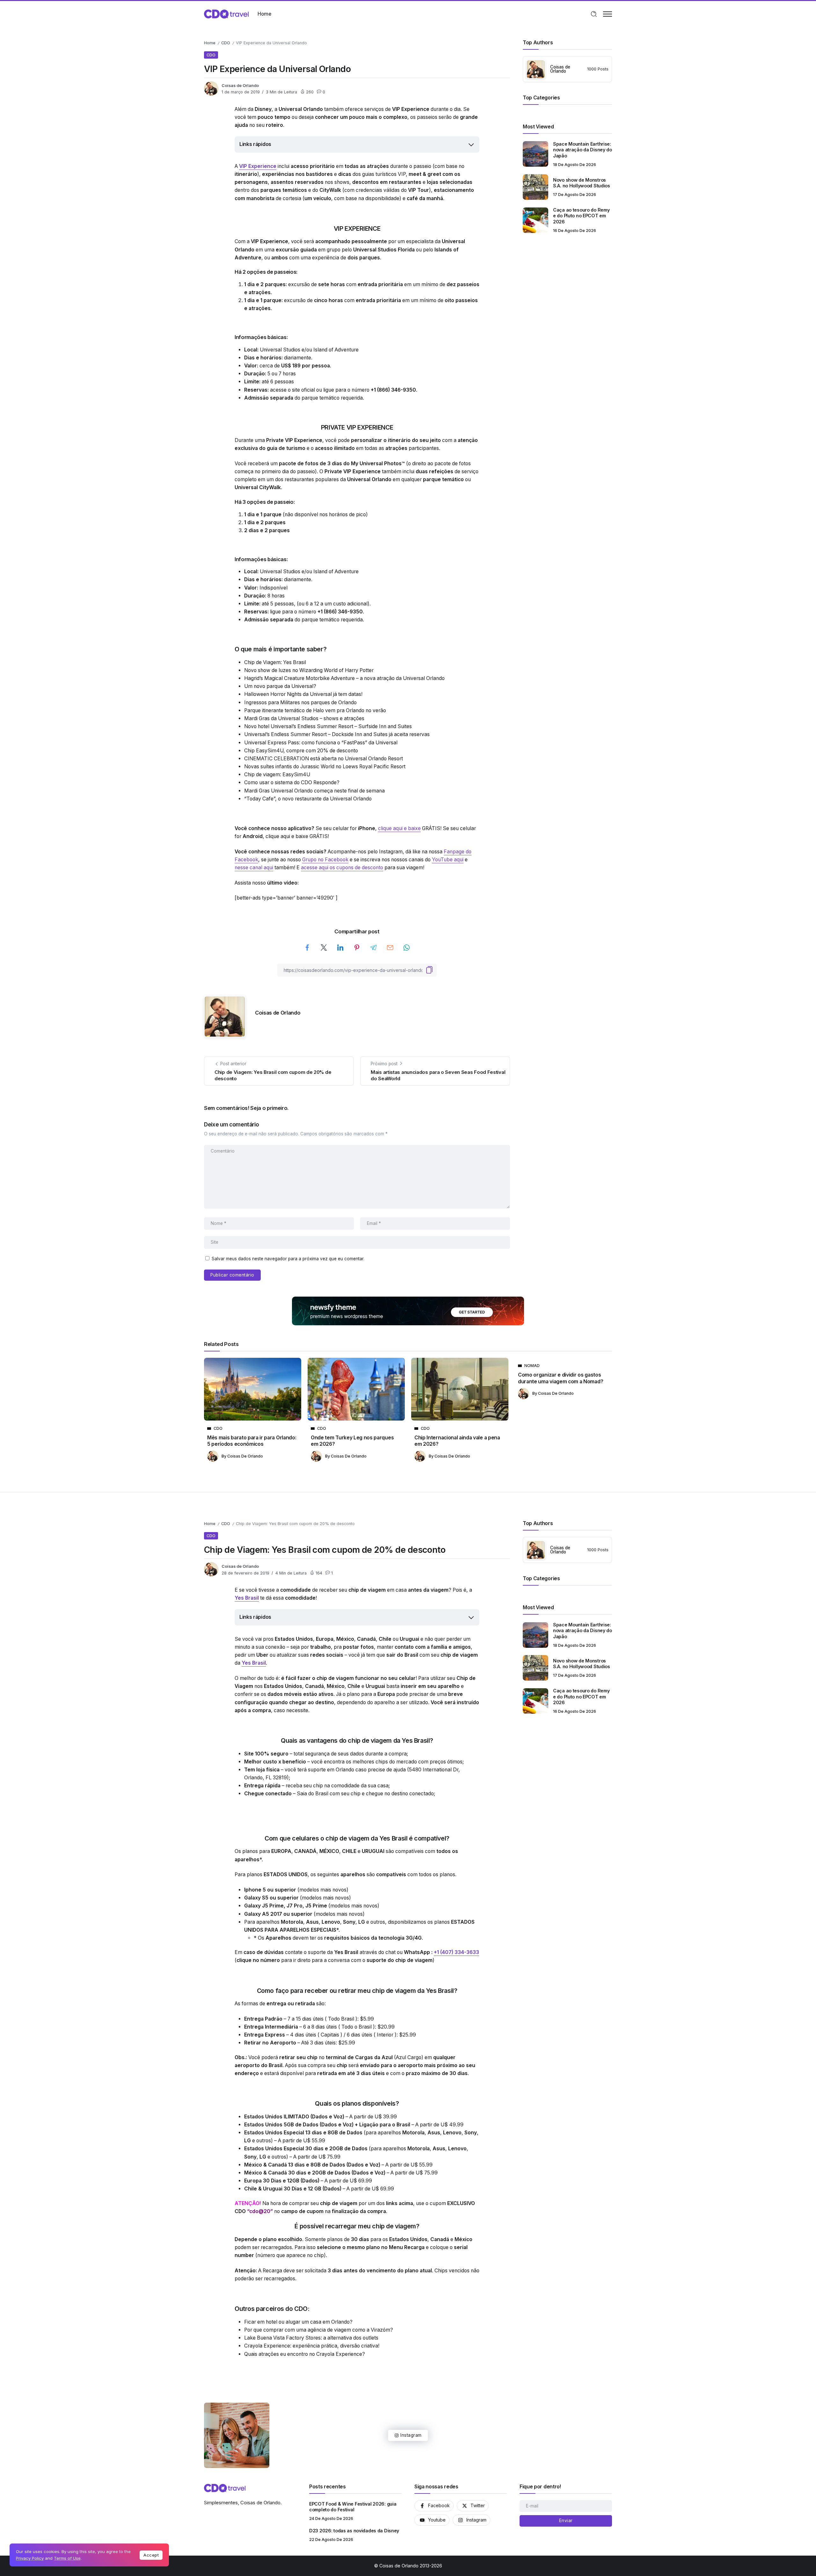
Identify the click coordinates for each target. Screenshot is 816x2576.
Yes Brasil (247, 1598)
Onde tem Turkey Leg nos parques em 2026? (352, 1441)
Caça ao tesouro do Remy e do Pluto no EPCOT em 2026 (581, 216)
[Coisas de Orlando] (226, 14)
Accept (151, 2555)
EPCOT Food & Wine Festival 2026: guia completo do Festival (353, 2507)
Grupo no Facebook (325, 860)
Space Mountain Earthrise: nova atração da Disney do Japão (583, 150)
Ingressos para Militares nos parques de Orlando (300, 702)
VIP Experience (258, 166)
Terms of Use (67, 2558)
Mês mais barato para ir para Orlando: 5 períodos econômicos (252, 1441)
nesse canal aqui (254, 868)
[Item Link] (535, 154)
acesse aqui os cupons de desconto (342, 868)
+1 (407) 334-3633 (456, 1952)
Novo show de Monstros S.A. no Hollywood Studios (582, 183)
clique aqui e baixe (399, 828)
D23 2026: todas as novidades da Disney (354, 2531)
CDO (226, 43)
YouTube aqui (448, 860)
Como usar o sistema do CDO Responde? (292, 782)
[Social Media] (434, 2506)
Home (210, 43)
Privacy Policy (30, 2558)
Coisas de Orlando (240, 86)
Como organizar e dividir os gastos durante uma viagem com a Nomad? (561, 1378)
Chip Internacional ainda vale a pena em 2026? (457, 1441)
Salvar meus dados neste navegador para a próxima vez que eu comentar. (288, 1259)
